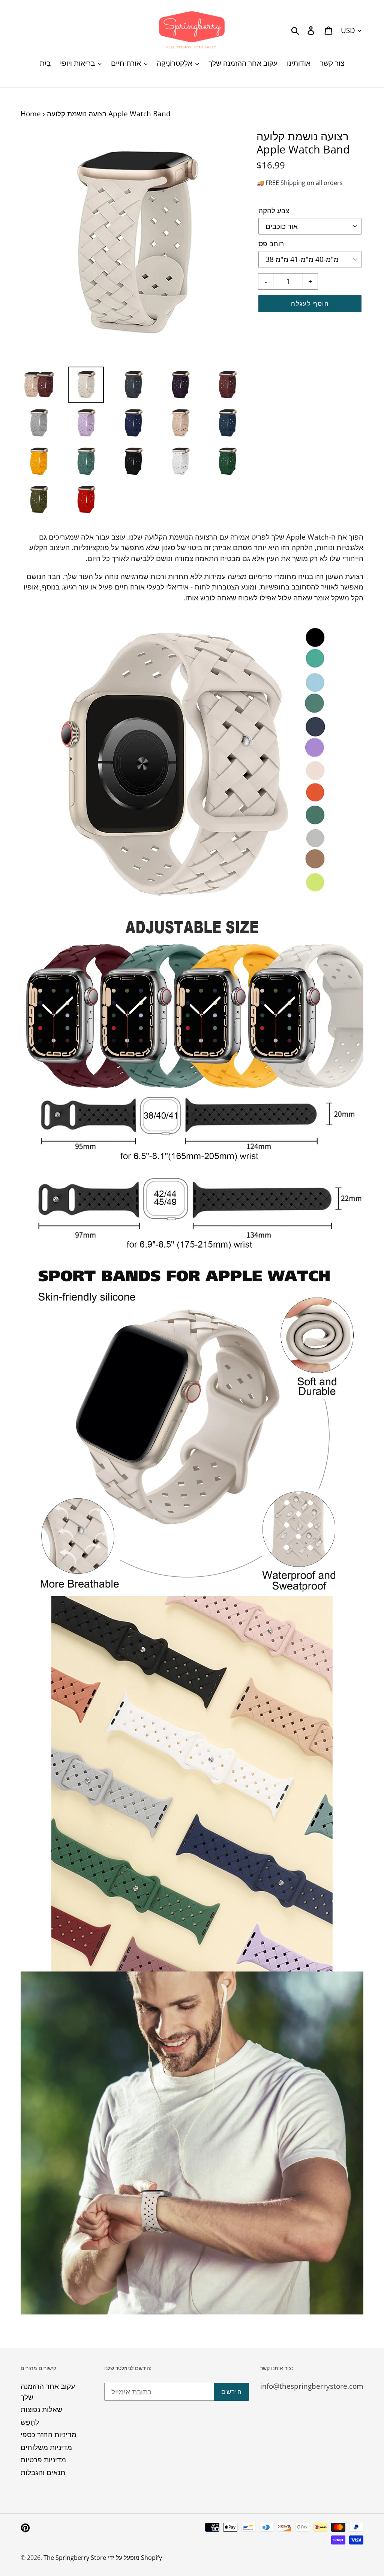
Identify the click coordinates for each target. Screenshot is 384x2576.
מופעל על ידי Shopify (135, 2558)
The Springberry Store (75, 2558)
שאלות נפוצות (41, 2409)
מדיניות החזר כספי (49, 2435)
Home (31, 114)
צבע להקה (274, 211)
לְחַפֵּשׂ (30, 2422)
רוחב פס (271, 244)
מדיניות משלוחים (46, 2447)
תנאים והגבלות (43, 2472)
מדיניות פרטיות (43, 2460)
